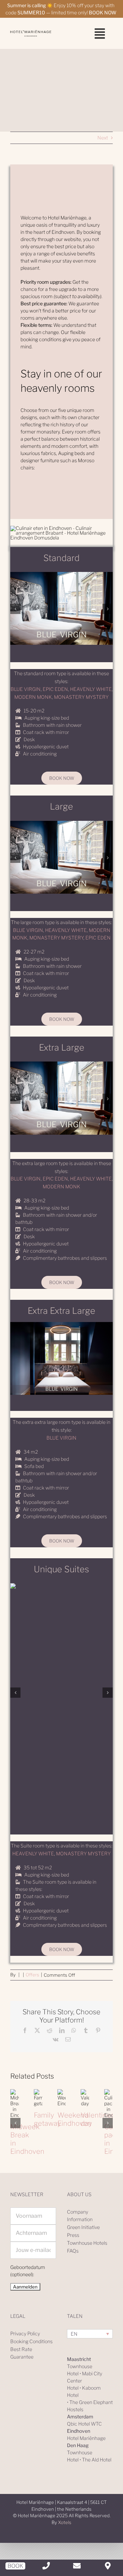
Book (15, 2566)
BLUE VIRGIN (26, 689)
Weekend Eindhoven (74, 2119)
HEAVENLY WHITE (91, 689)
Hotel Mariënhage (86, 2438)
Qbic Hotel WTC (84, 2424)
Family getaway (47, 2119)
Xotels (65, 2522)
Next (103, 138)
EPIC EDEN (55, 689)
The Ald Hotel (97, 2460)
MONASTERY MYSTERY (81, 697)
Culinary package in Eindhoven (106, 2091)
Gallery (12, 2116)
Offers (32, 1975)
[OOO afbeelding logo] (31, 32)
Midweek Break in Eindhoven (12, 2091)
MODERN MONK (33, 697)
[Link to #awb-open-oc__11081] (100, 34)
